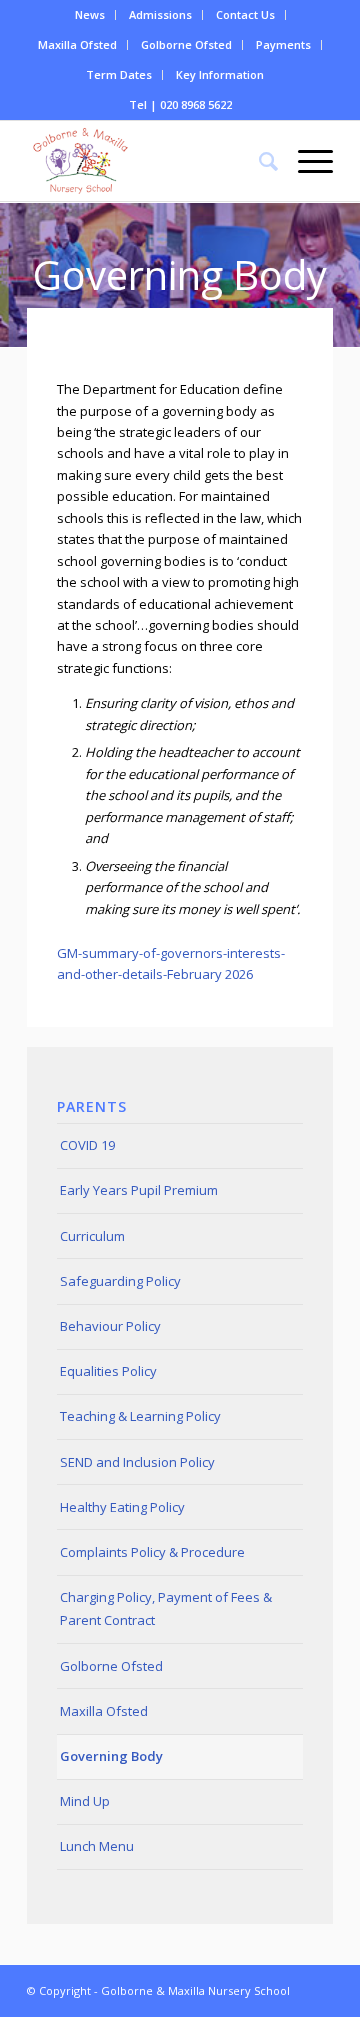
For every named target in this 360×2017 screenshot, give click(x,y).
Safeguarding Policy (120, 1281)
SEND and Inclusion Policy (137, 1462)
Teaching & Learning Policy (140, 1416)
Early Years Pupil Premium (139, 1190)
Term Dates (119, 74)
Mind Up (85, 1801)
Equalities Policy (108, 1371)
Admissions (160, 14)
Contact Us (245, 14)
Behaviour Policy (110, 1326)
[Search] (258, 161)
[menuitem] (90, 15)
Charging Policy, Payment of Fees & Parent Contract (166, 1608)
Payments (283, 44)
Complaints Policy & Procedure (152, 1552)
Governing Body (111, 1756)
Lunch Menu (97, 1846)
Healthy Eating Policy (122, 1507)
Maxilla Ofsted (77, 44)
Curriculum (92, 1236)
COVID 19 (87, 1145)
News (90, 14)
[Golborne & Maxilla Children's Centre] (149, 161)
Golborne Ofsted (186, 44)
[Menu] (305, 161)
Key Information (220, 74)
